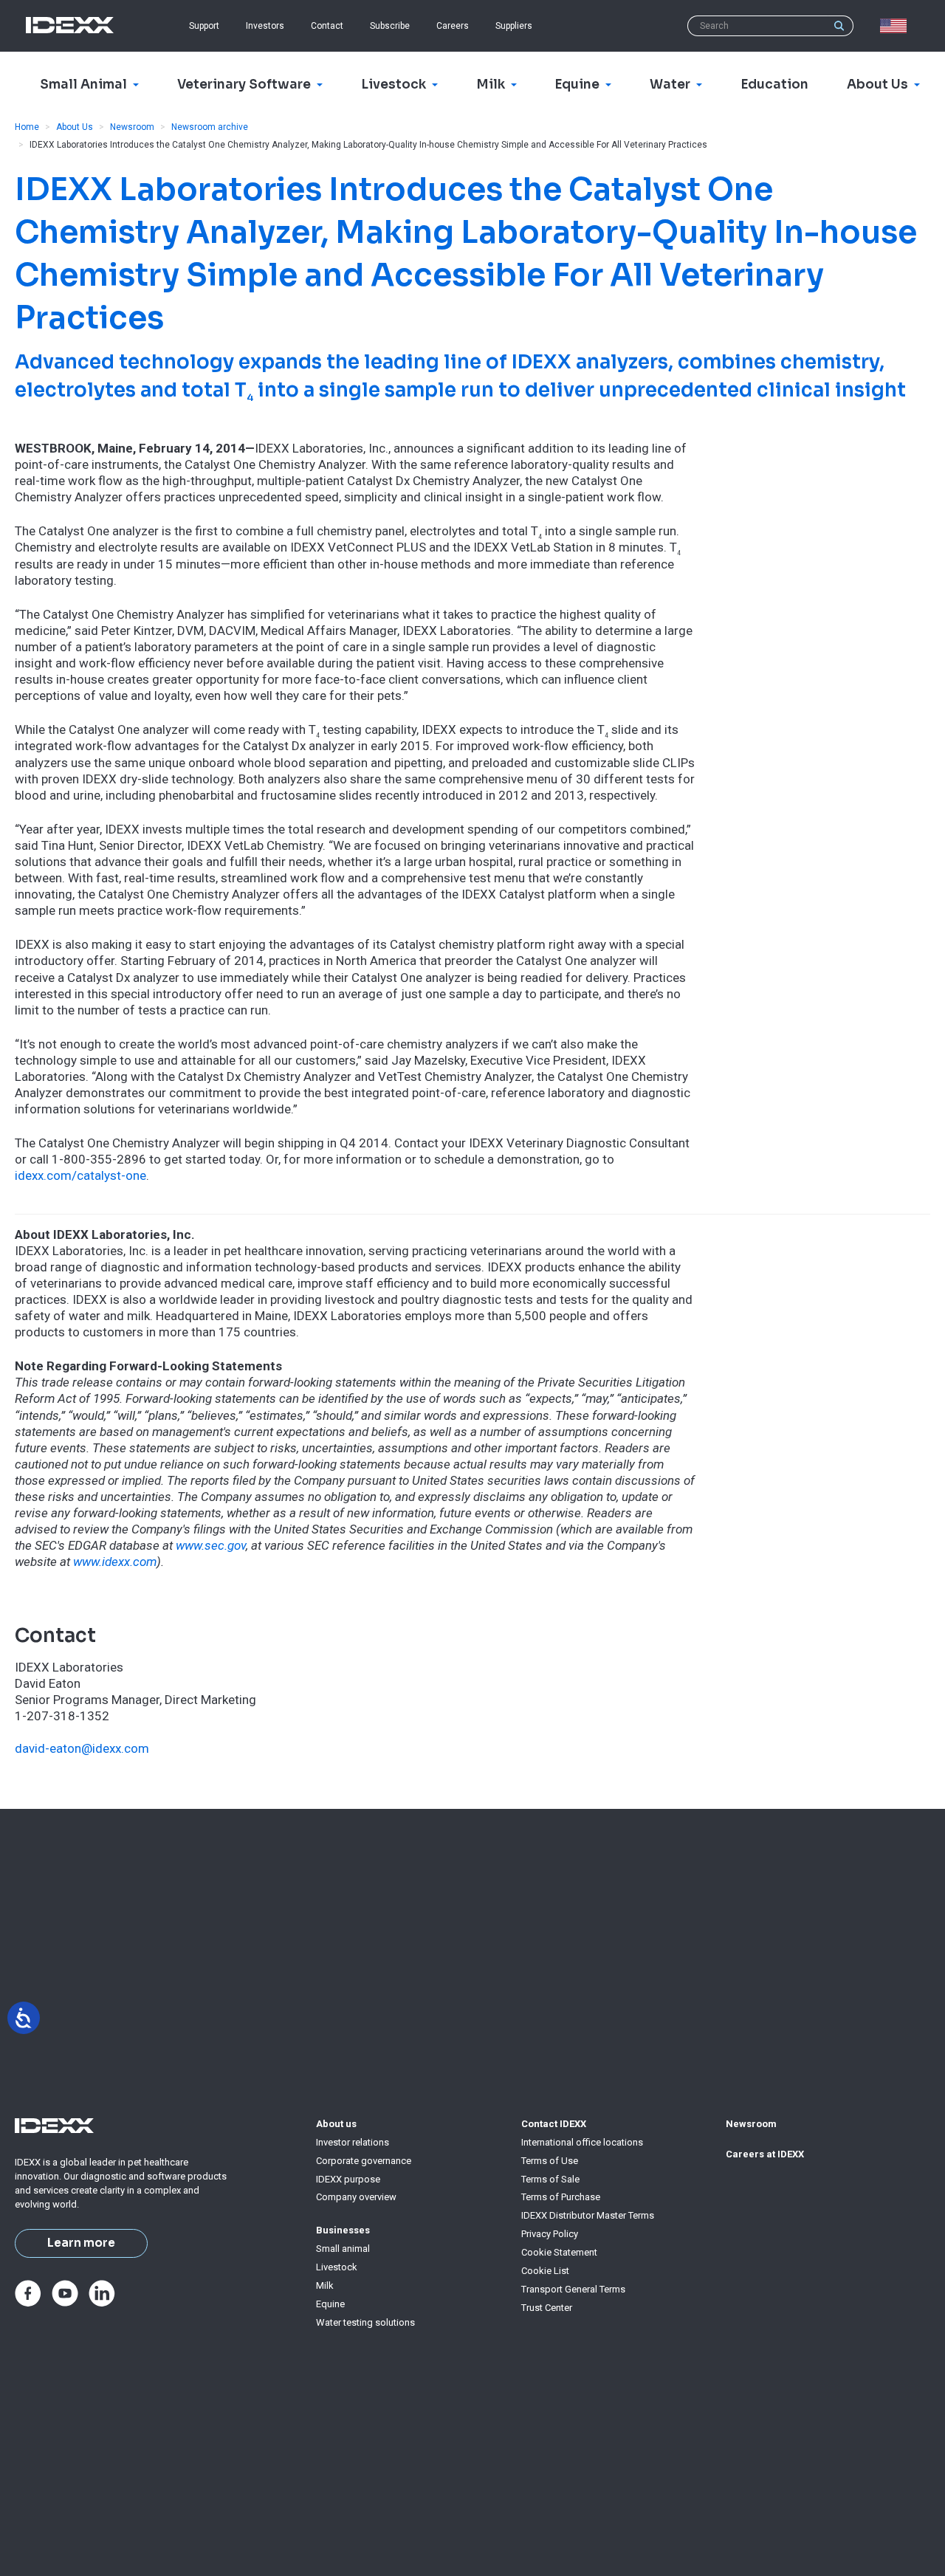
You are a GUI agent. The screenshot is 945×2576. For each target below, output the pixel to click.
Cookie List (545, 2271)
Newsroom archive (210, 127)
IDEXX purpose (348, 2179)
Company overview (356, 2197)
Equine (330, 2304)
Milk (325, 2285)
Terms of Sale (550, 2179)
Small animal (343, 2249)
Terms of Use (550, 2161)
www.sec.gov (211, 1545)
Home (27, 127)
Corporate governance (364, 2161)
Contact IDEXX (554, 2124)
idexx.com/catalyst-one (80, 1175)
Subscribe (390, 26)
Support (204, 26)
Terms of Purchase (561, 2197)
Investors (265, 26)
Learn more (81, 2243)
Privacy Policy (550, 2234)
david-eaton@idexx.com (82, 1748)
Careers (453, 26)
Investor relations (353, 2142)
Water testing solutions (365, 2322)
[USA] (896, 26)
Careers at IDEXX (765, 2154)
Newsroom (132, 127)
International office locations (582, 2142)
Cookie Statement (559, 2252)
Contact (327, 26)
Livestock (337, 2267)
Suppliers (514, 26)
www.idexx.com (115, 1562)
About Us (75, 127)
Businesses (343, 2230)
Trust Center (547, 2308)
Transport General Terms (573, 2289)
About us (336, 2124)
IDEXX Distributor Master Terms (588, 2215)
